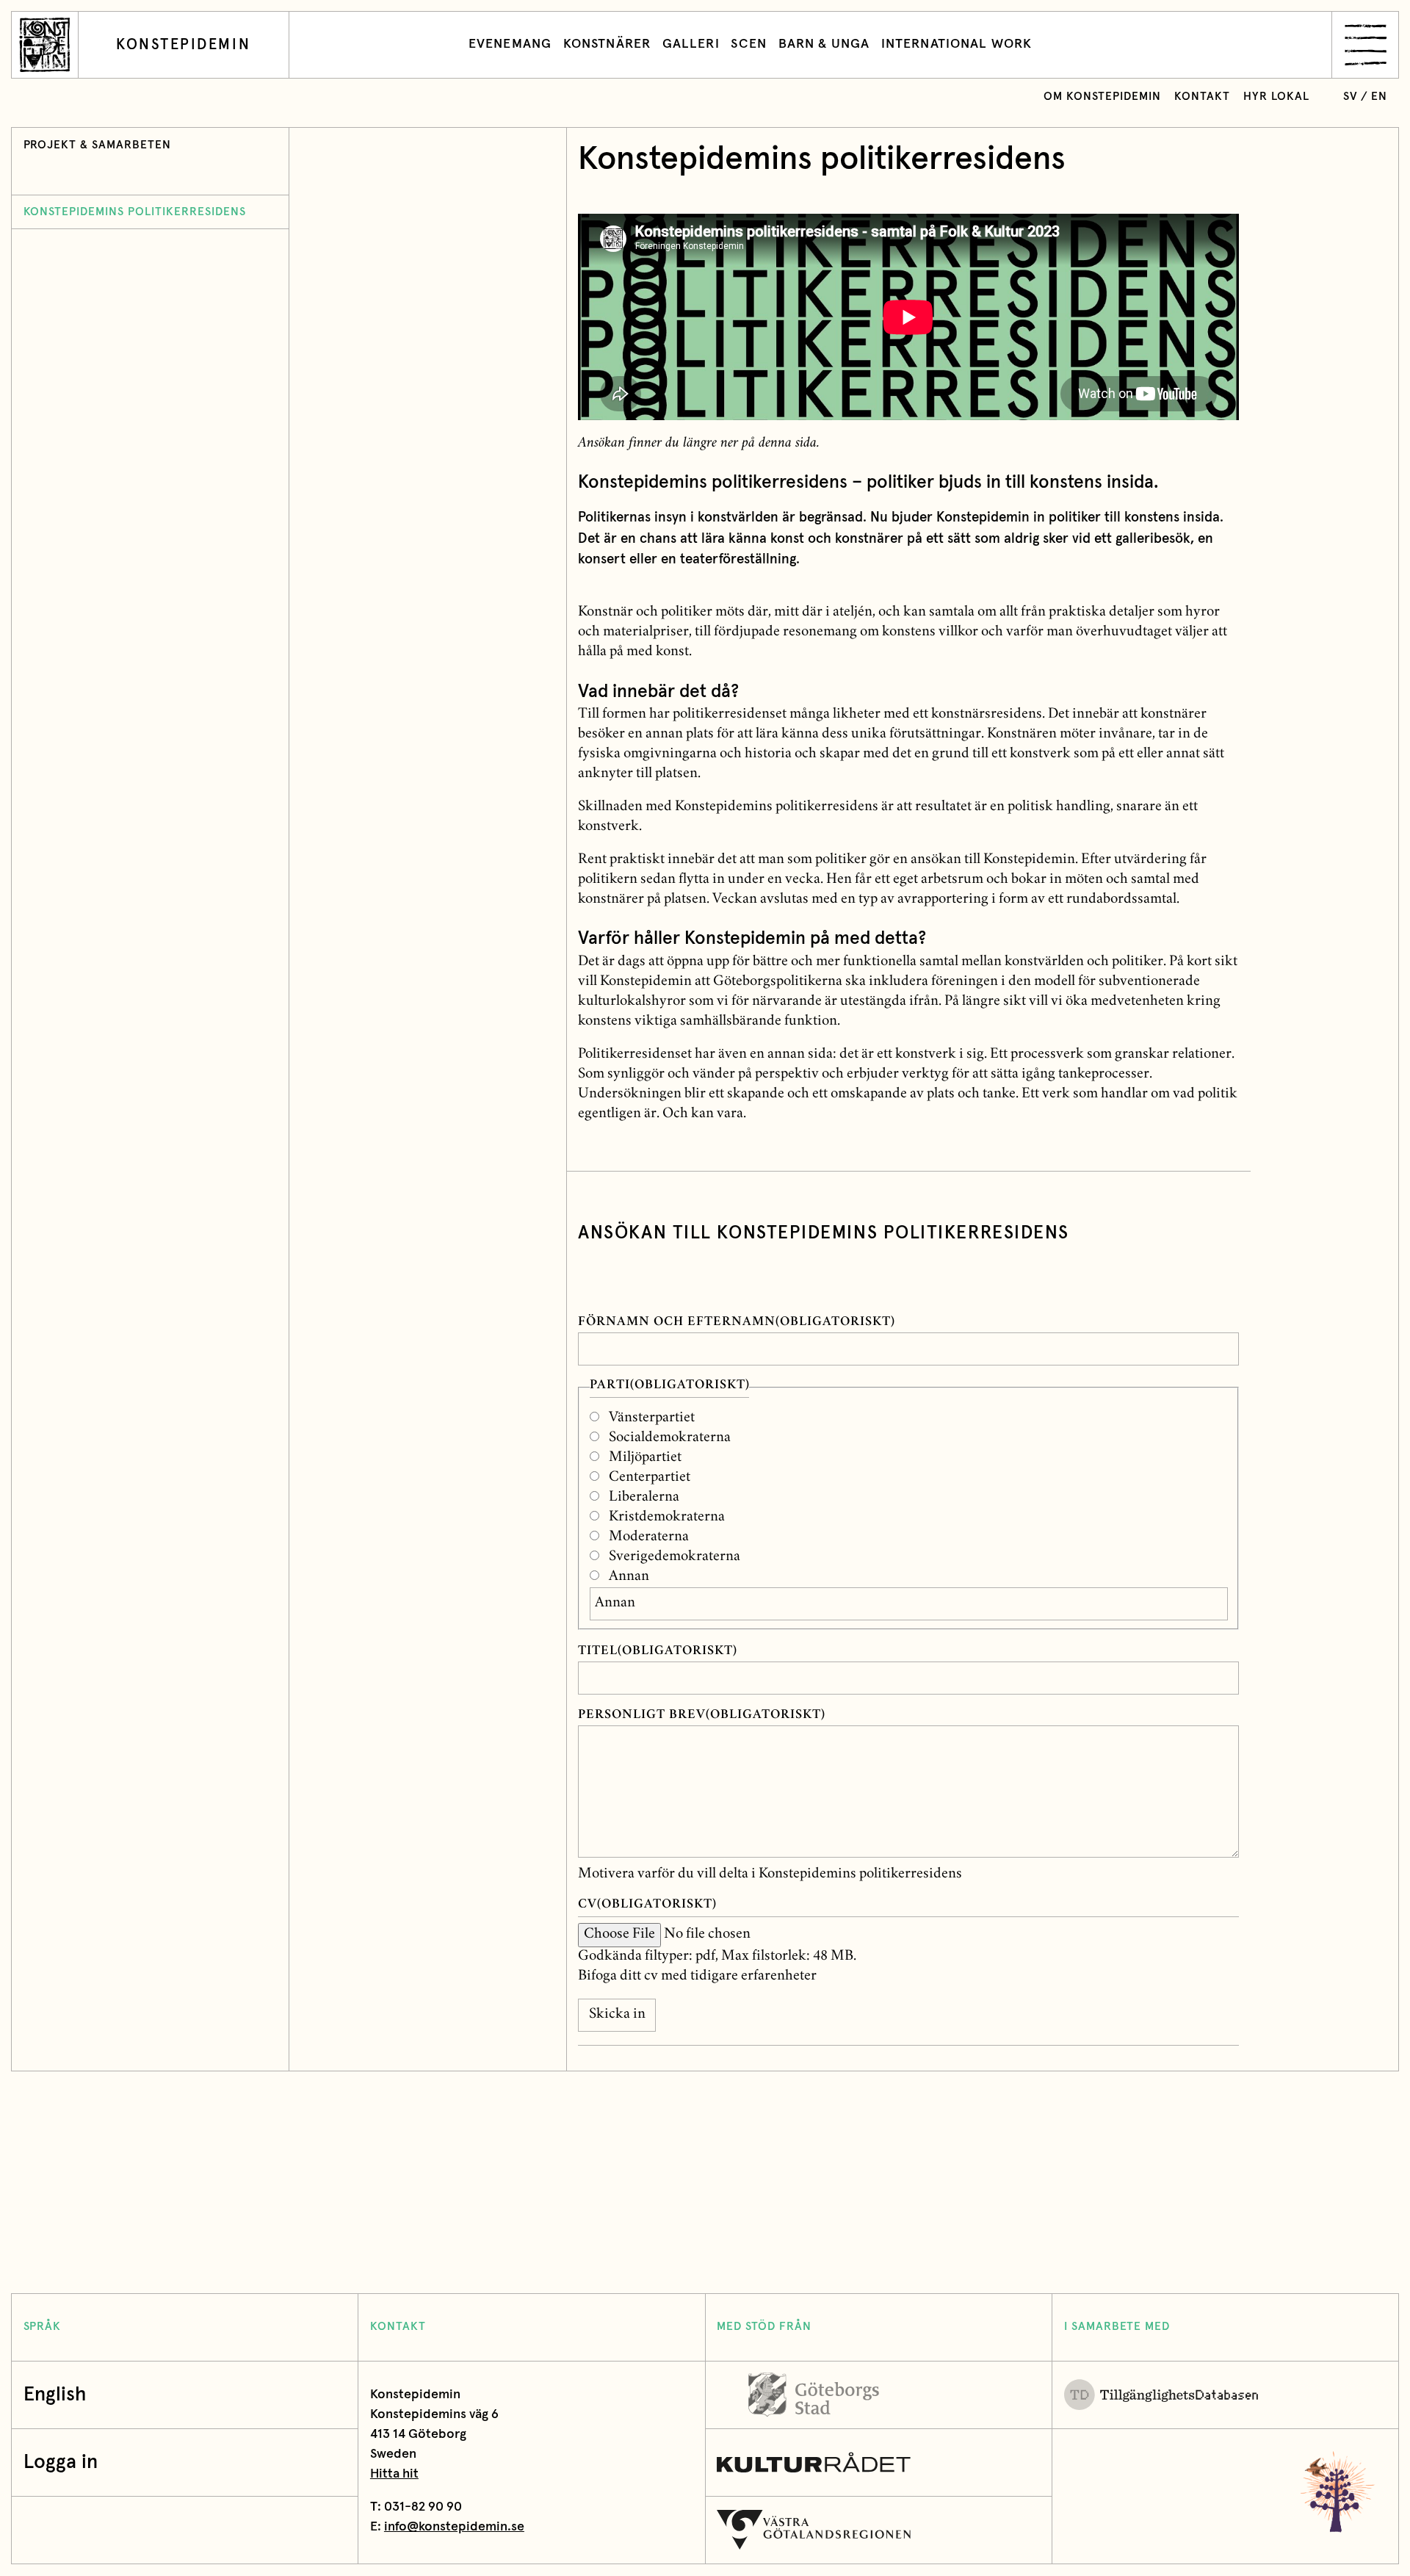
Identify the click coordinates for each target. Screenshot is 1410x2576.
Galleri (691, 44)
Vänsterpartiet (652, 1418)
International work (957, 44)
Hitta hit (394, 2474)
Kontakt (1202, 97)
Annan (629, 1577)
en (1379, 97)
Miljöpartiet (645, 1458)
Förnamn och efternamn (736, 1323)
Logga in (61, 2463)
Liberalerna (644, 1498)
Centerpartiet (650, 1478)
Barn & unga (824, 44)
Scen (749, 44)
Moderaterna (649, 1537)
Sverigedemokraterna (675, 1557)
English (55, 2395)
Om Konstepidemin (1102, 97)
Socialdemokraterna (670, 1438)
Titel (658, 1652)
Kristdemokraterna (667, 1518)
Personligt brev (702, 1715)
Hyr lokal (1276, 97)
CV (647, 1905)
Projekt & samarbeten (98, 145)
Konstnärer (607, 44)
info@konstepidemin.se (454, 2527)
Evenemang (510, 44)
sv (1351, 97)
